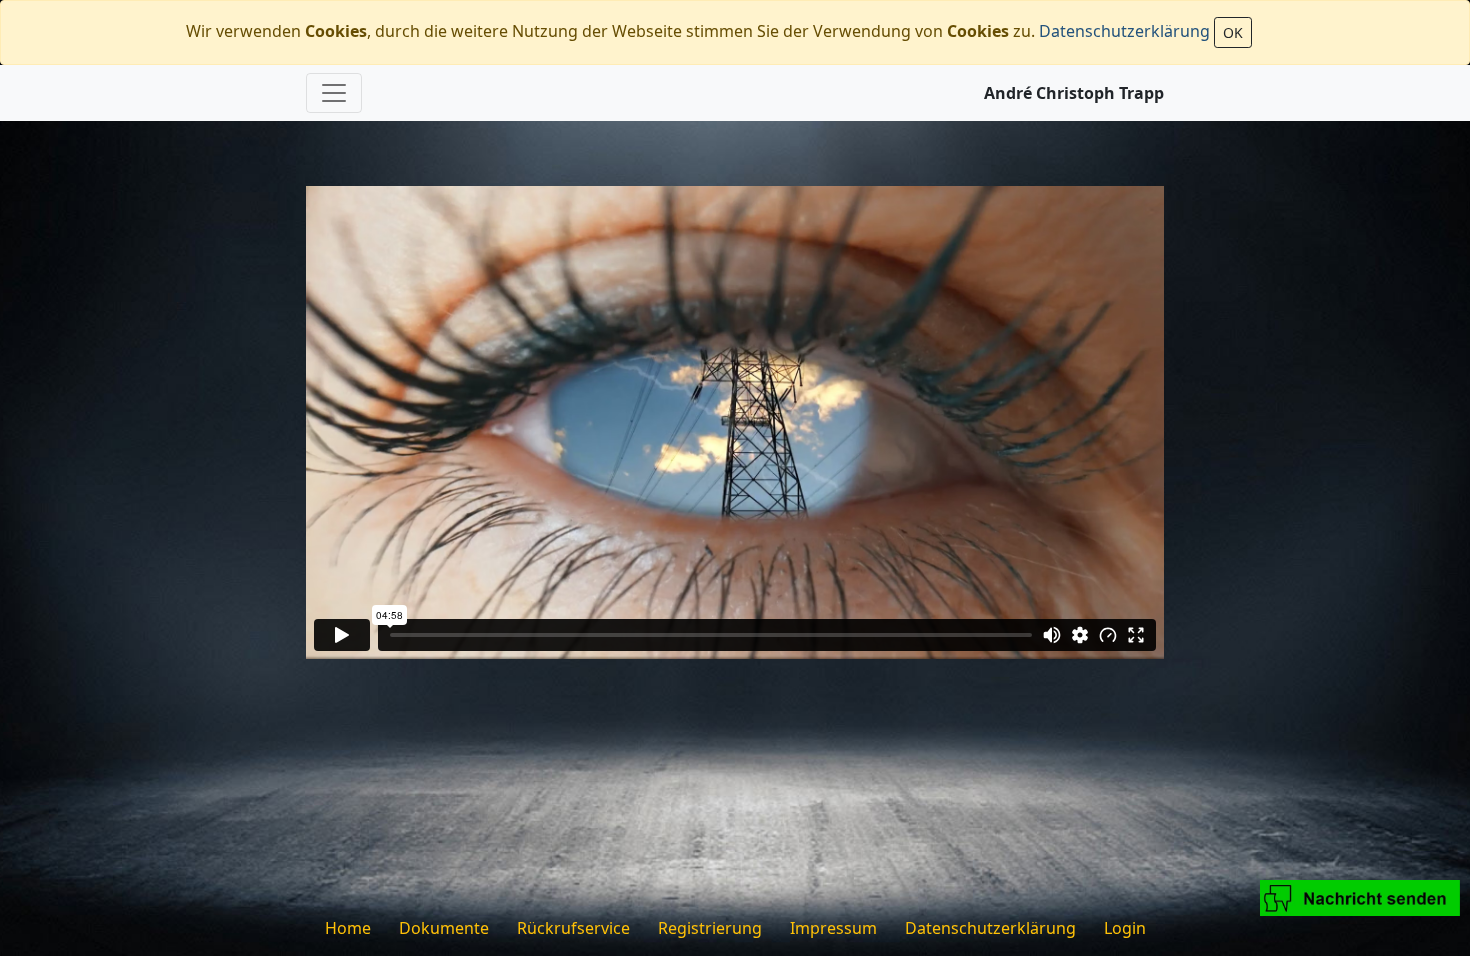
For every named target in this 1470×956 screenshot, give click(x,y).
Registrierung (710, 928)
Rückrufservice (573, 928)
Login (1125, 928)
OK (1233, 32)
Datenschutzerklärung (1124, 31)
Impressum (833, 928)
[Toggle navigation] (334, 93)
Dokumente (444, 928)
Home (348, 928)
